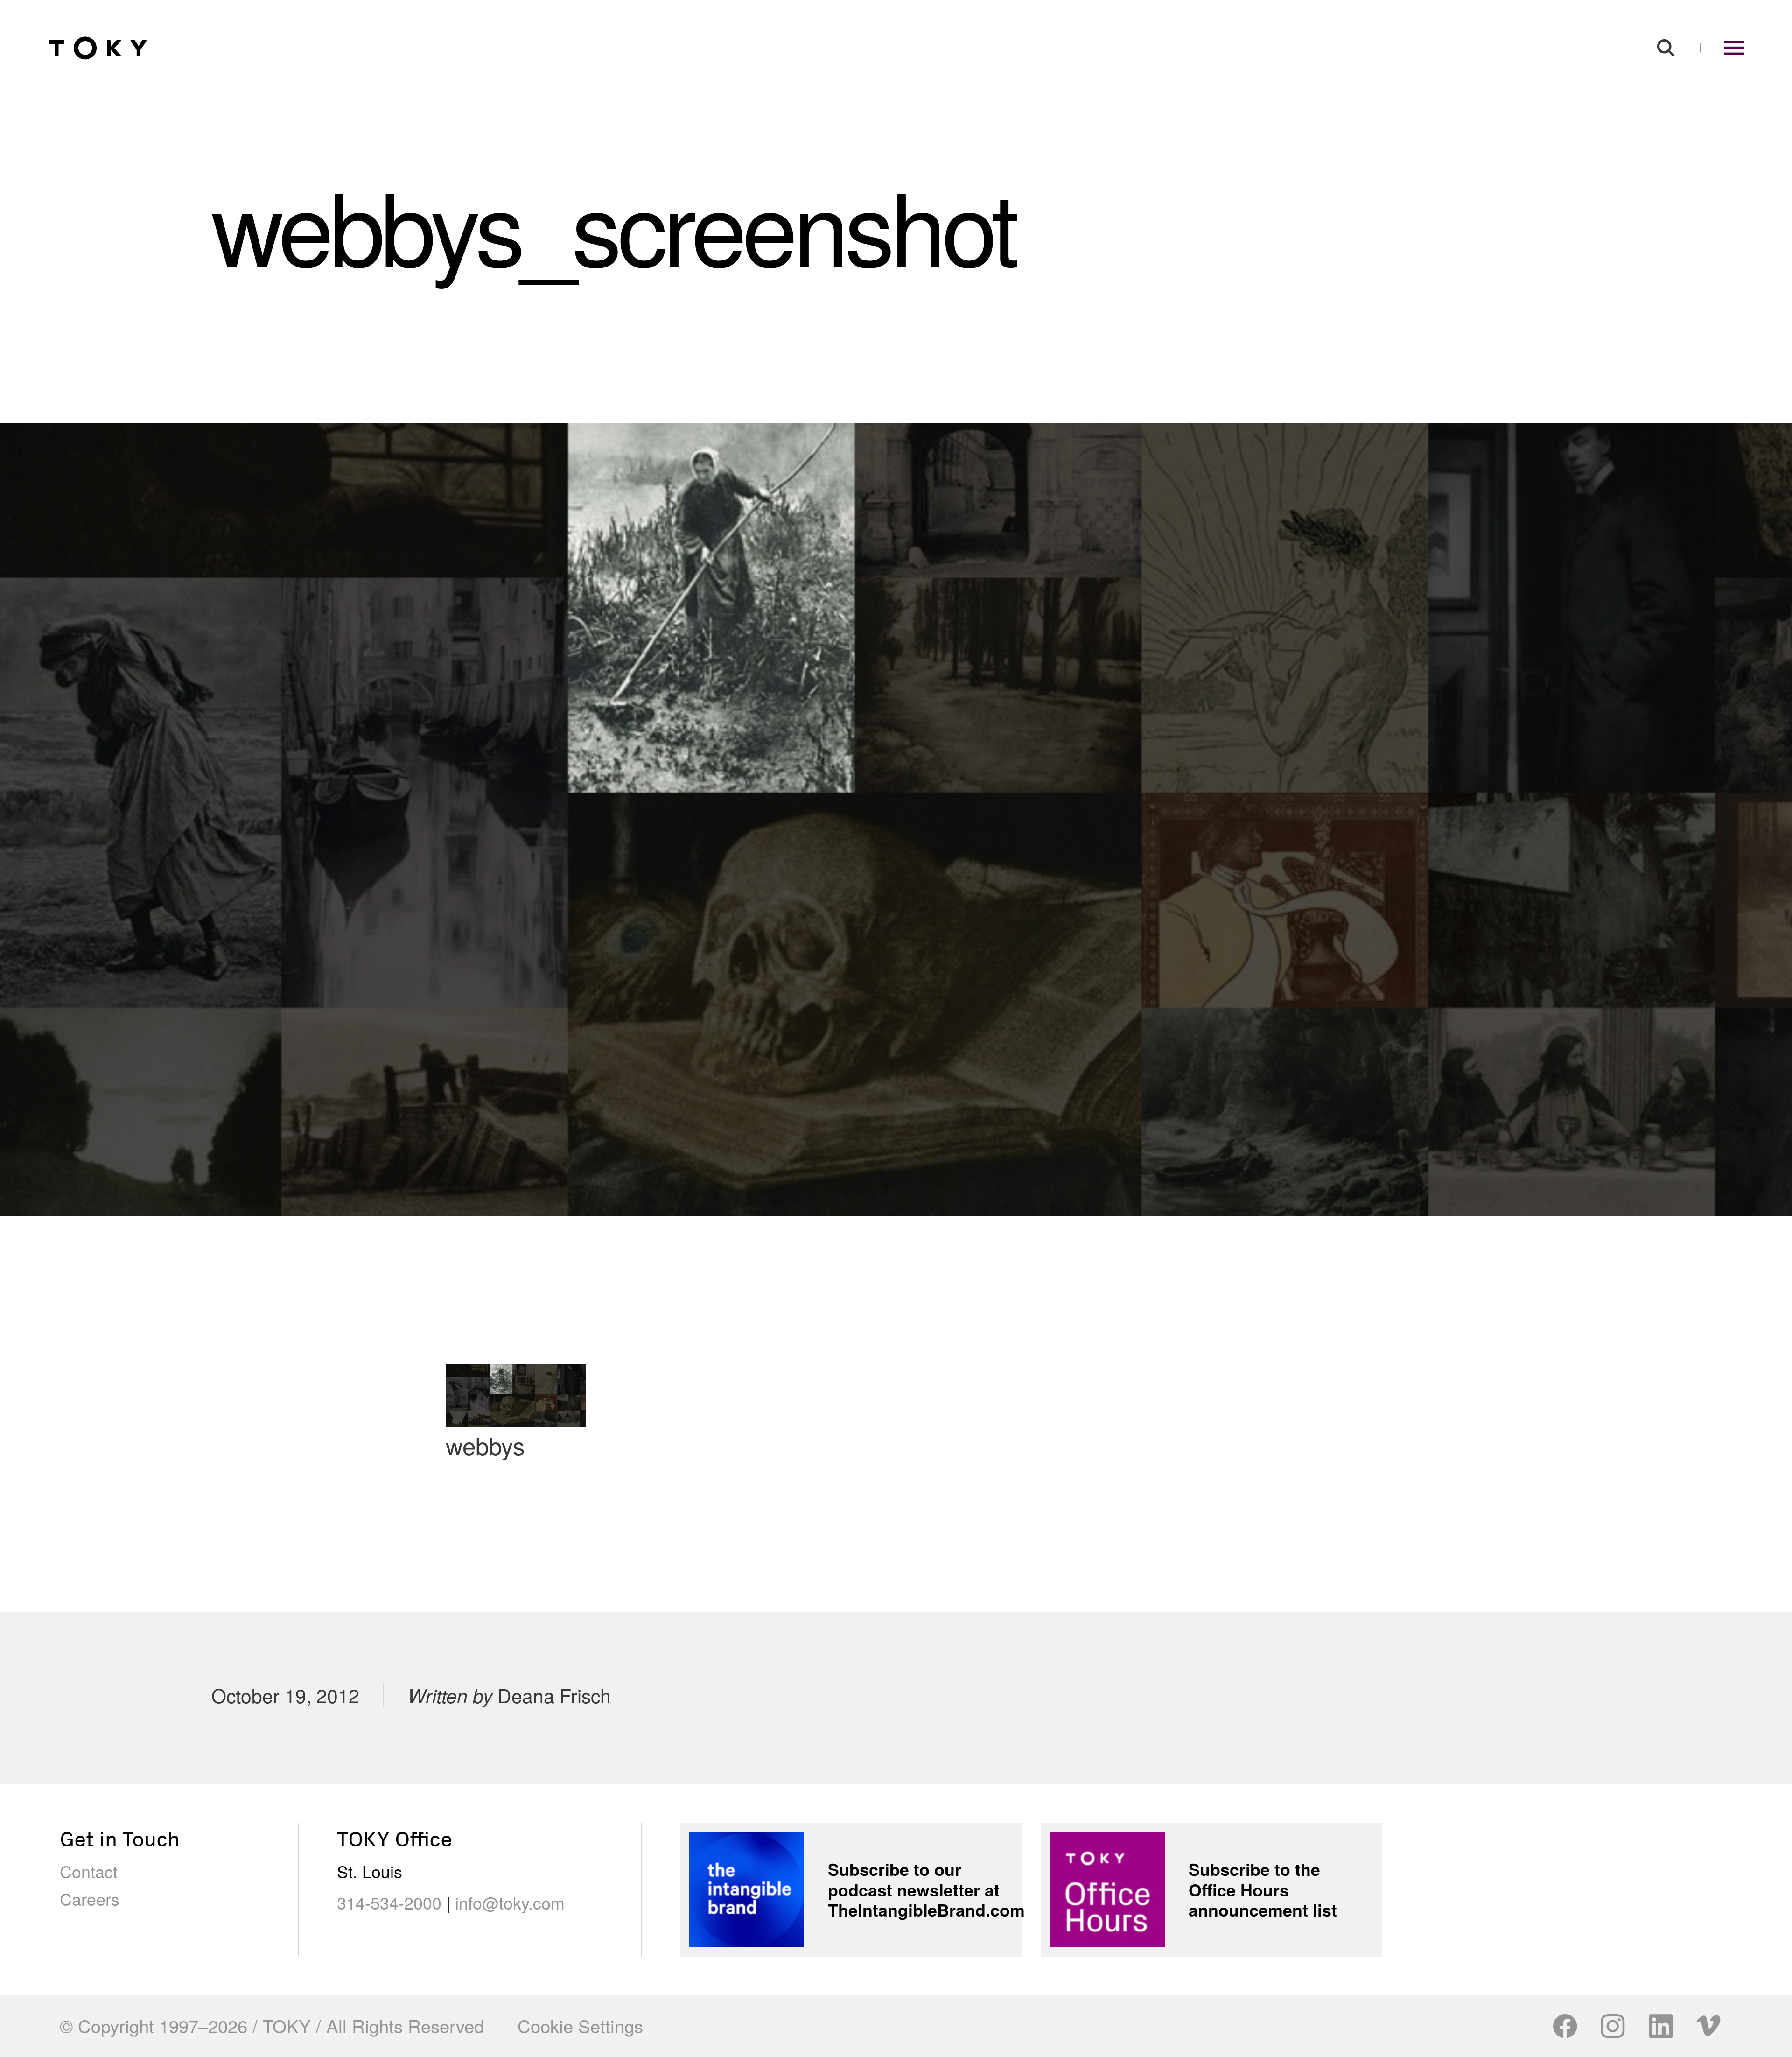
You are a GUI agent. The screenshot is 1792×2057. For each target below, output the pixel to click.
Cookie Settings (580, 2026)
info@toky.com (510, 1902)
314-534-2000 (389, 1902)
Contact (89, 1871)
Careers (90, 1899)
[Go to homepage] (98, 48)
